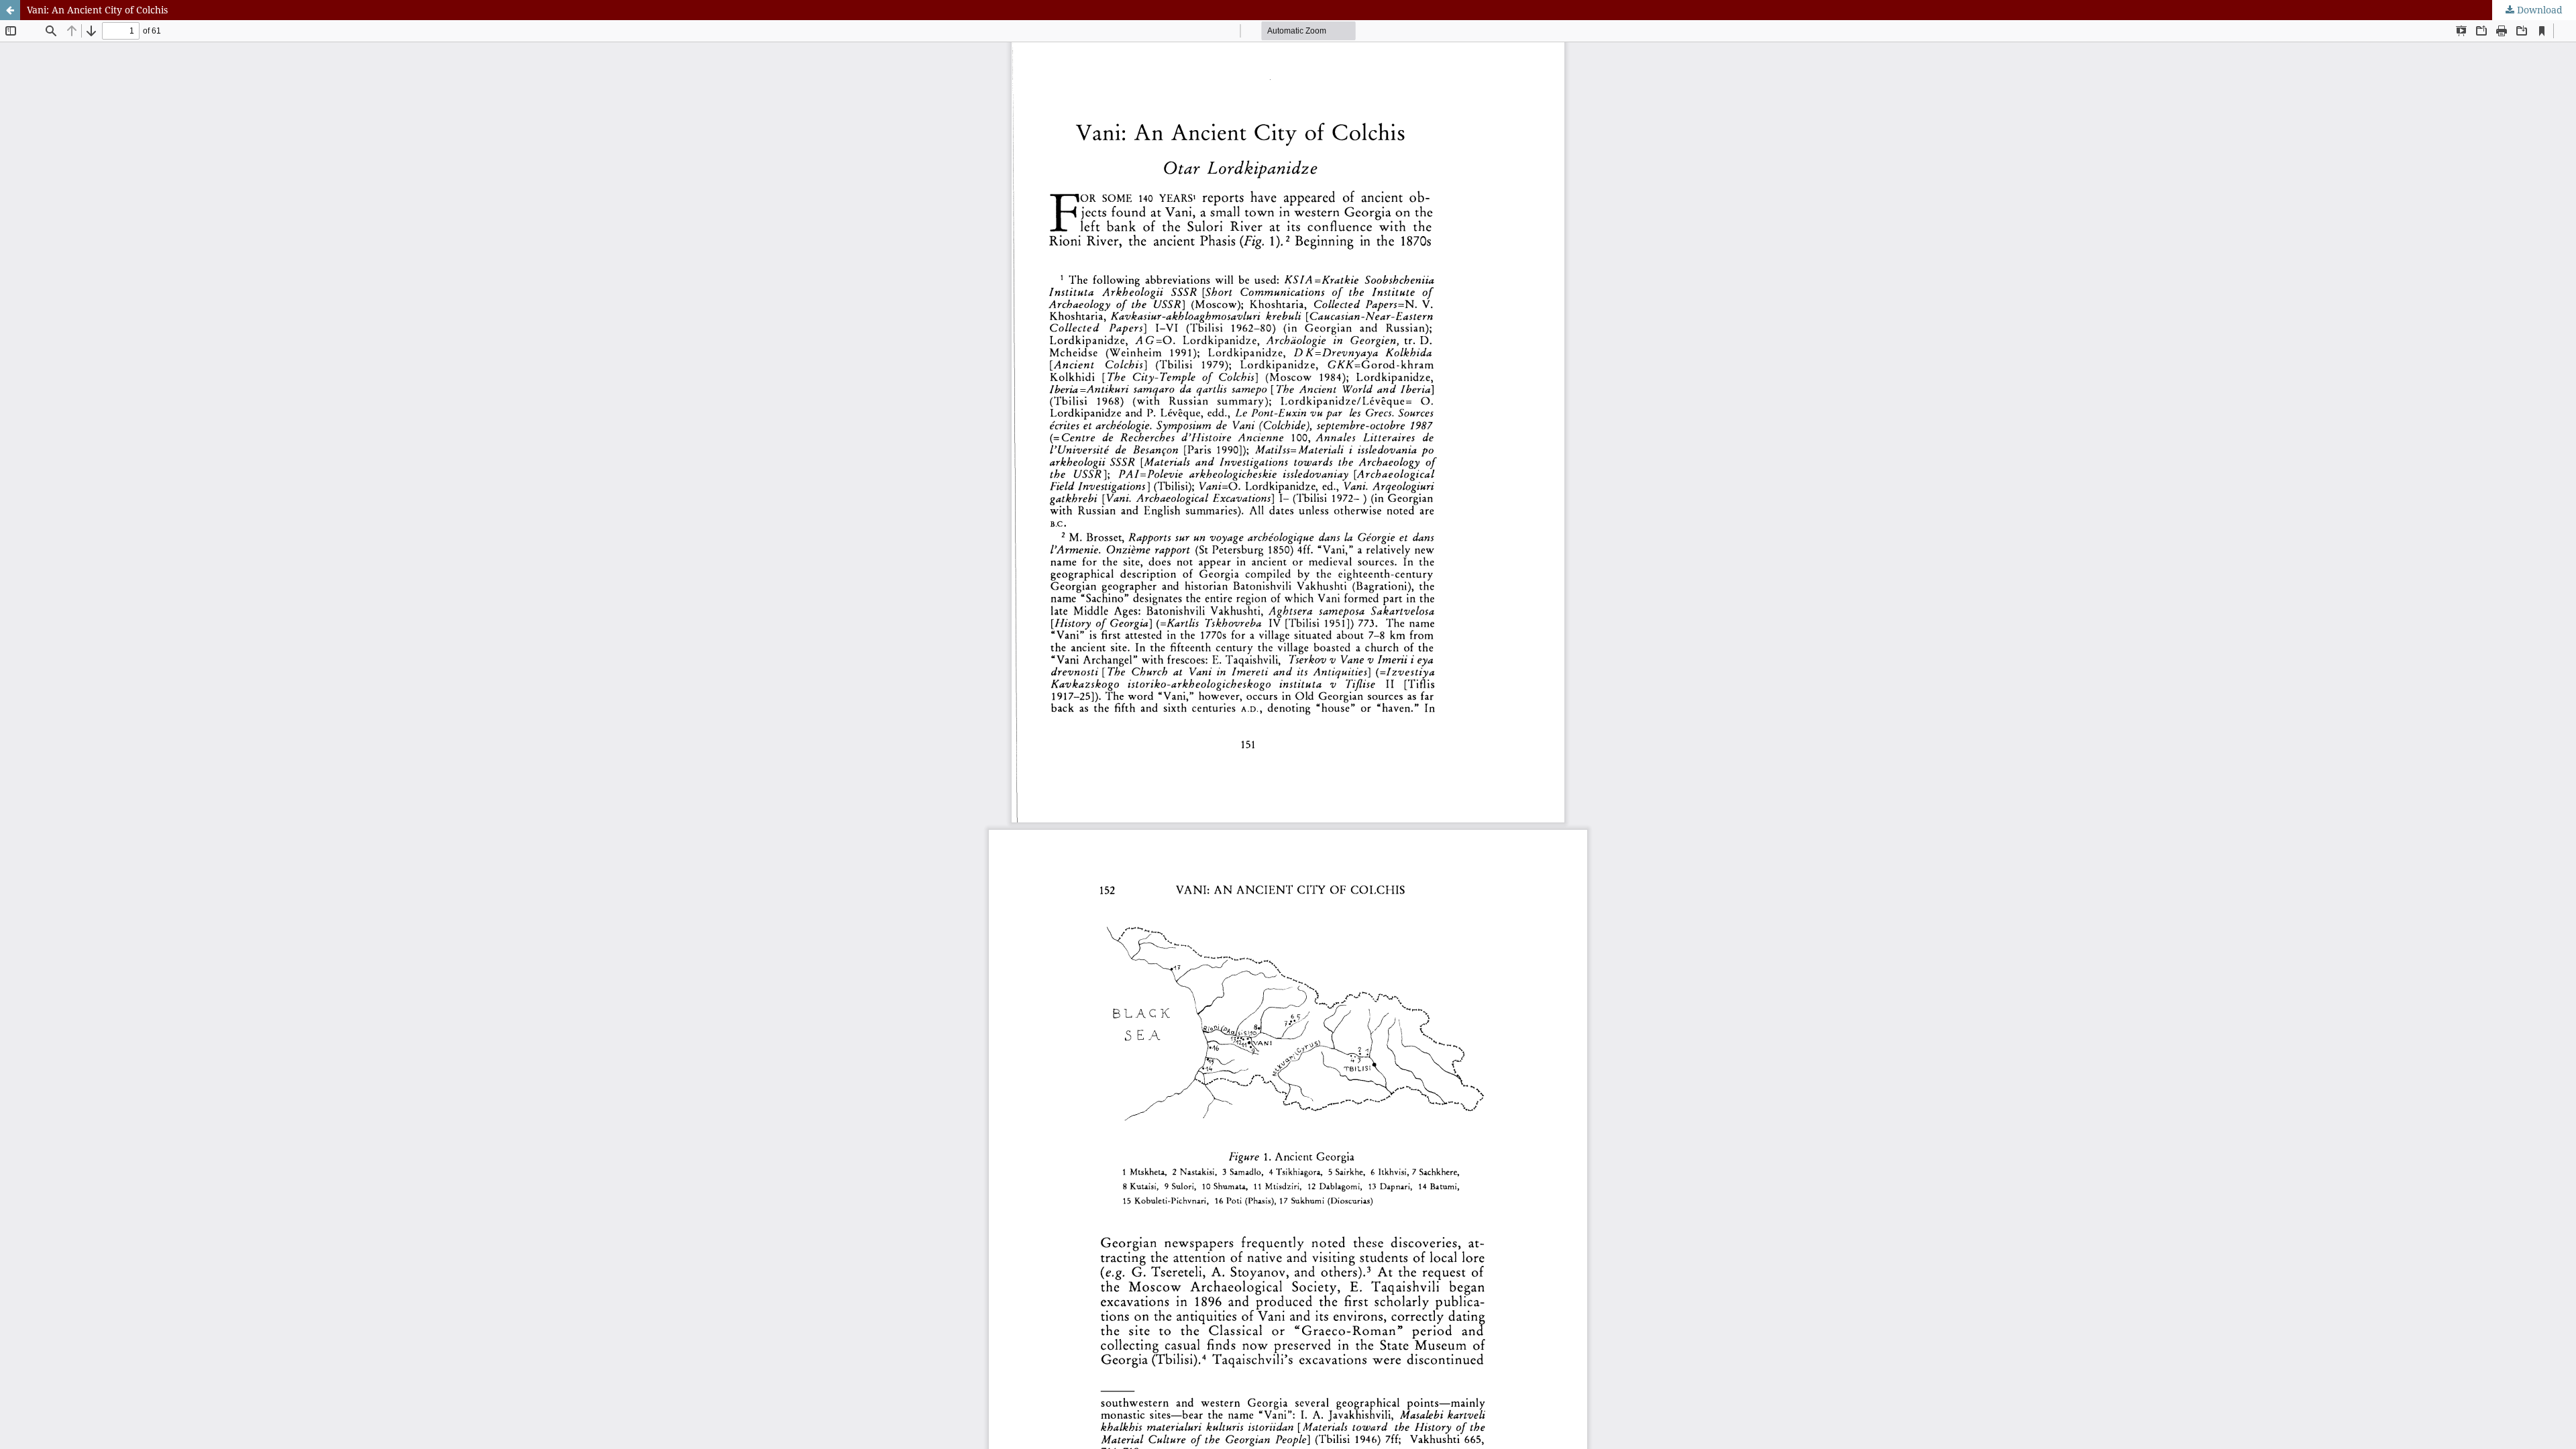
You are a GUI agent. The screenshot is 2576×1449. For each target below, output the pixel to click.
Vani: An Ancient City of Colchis (97, 10)
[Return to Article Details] (10, 10)
